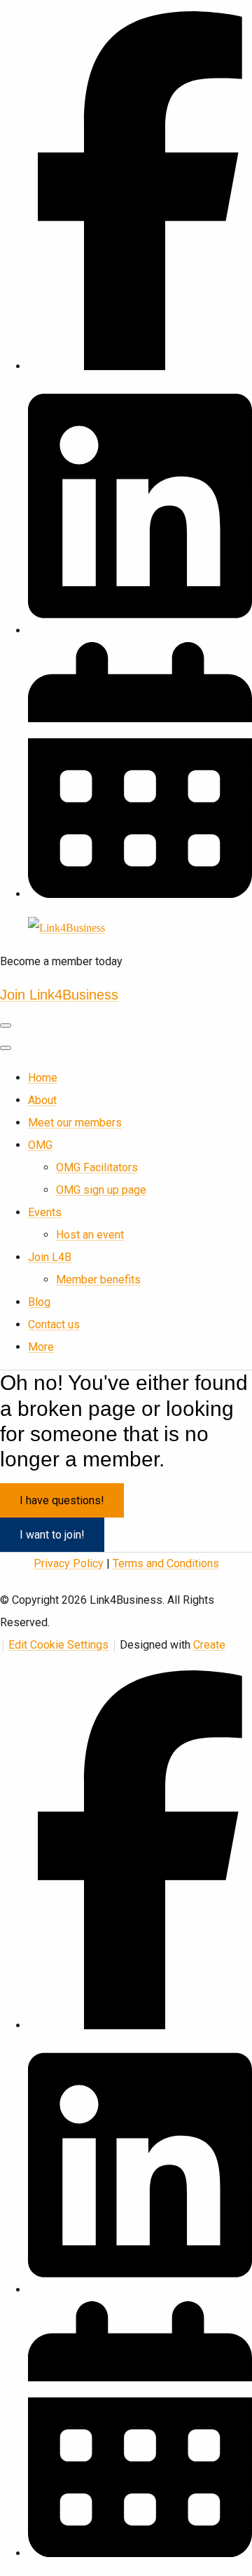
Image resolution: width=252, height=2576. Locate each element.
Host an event (90, 1235)
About (42, 1100)
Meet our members (75, 1123)
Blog (39, 1302)
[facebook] (140, 366)
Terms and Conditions (166, 1563)
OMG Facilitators (97, 1167)
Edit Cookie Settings (58, 1645)
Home (43, 1078)
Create (209, 1645)
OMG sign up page (101, 1190)
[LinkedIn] (140, 631)
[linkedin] (140, 2290)
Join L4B (50, 1257)
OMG (40, 1145)
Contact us (54, 1324)
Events (45, 1212)
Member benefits (98, 1280)
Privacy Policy (69, 1563)
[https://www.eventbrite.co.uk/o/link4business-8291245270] (140, 894)
